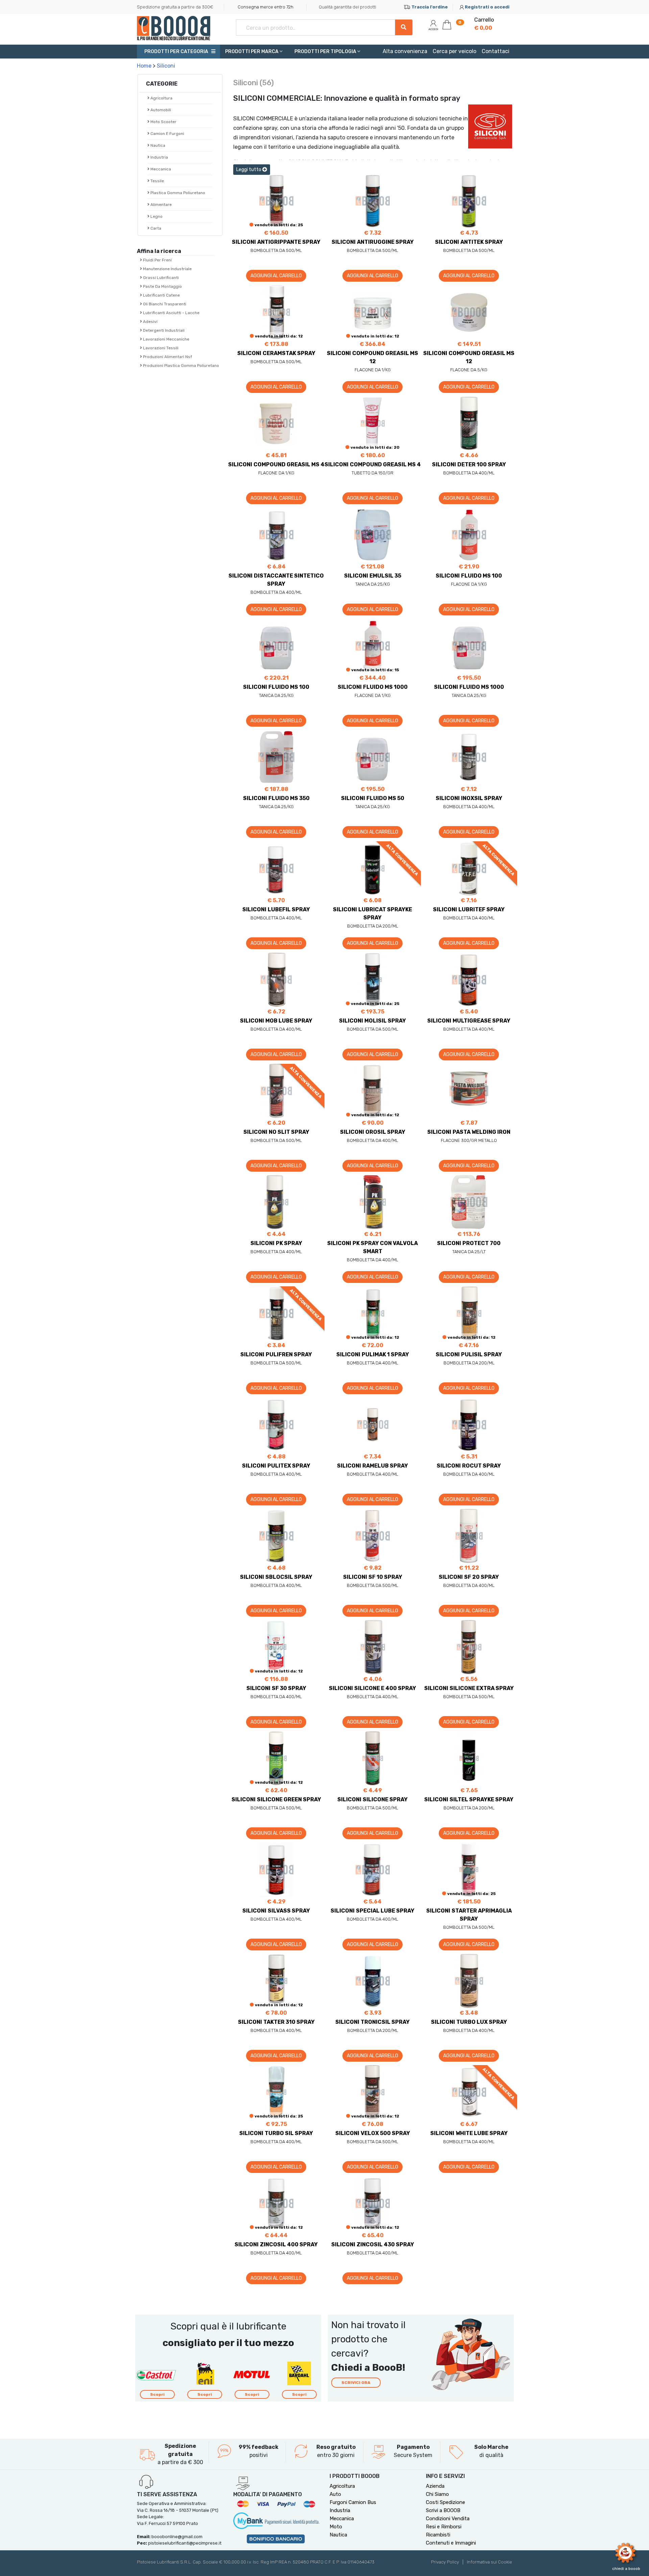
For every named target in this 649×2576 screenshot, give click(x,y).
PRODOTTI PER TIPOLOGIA (326, 52)
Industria (159, 157)
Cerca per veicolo (454, 51)
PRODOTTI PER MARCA (252, 52)
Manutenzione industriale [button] (167, 269)
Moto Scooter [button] (163, 122)
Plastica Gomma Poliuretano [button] (177, 193)
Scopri (157, 2394)
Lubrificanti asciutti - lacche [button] (171, 313)
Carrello (484, 24)
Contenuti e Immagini (451, 2543)
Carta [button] (155, 228)
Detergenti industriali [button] (163, 330)
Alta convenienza (405, 51)
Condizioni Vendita (448, 2519)
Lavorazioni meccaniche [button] (166, 339)
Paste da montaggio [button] (162, 286)
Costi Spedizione (446, 2502)
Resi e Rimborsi (444, 2527)
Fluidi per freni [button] (157, 260)
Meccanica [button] (160, 169)
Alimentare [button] (161, 205)
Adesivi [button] (150, 322)
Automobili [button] (160, 110)
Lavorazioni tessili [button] (160, 348)
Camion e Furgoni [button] (167, 134)
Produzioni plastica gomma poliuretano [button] (181, 366)
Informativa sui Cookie (489, 2562)
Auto (335, 2494)
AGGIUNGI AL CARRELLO (276, 276)
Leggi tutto (249, 170)
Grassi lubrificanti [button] (160, 278)
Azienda (435, 2486)
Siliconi (166, 66)
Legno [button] (156, 216)
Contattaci (496, 51)
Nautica (338, 2535)
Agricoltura (342, 2486)
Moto (336, 2527)
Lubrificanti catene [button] (161, 295)
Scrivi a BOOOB (443, 2510)
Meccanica (342, 2519)
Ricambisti (438, 2535)
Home (144, 66)
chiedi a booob (626, 2569)
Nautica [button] (157, 145)
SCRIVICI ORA (356, 2383)
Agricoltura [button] (161, 98)
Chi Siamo (437, 2494)
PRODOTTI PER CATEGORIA (176, 52)
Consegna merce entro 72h (266, 7)
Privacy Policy (445, 2562)
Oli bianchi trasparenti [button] (164, 304)
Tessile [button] (157, 181)
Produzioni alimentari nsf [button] (167, 357)
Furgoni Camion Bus (353, 2502)
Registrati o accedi (487, 7)
